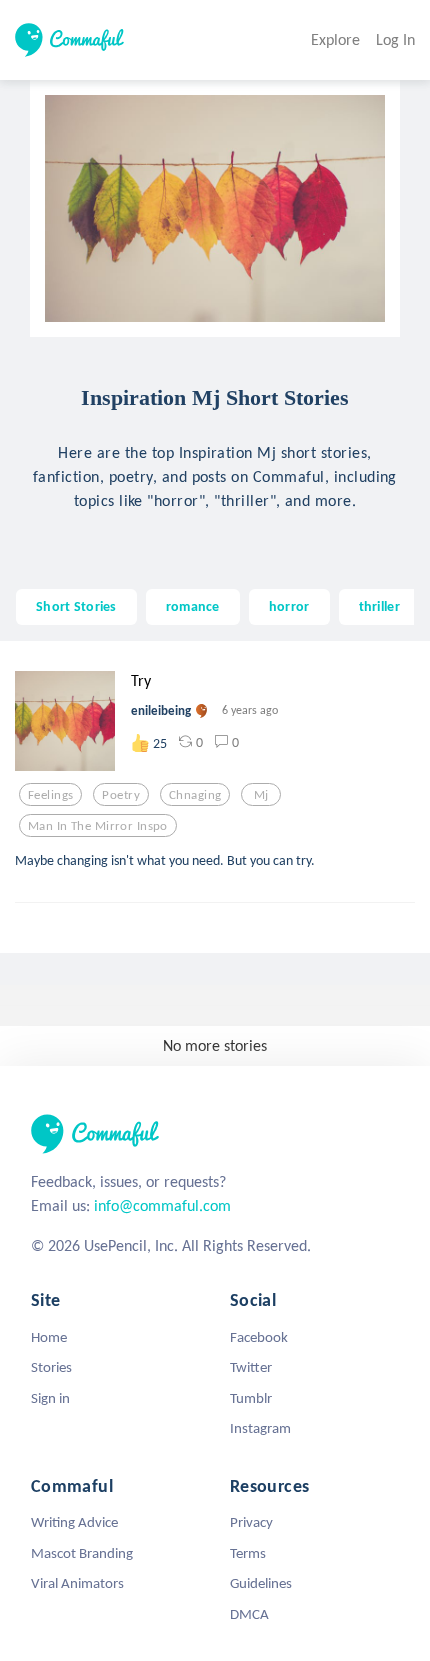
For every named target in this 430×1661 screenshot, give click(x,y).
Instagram (260, 1428)
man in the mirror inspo (98, 826)
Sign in (50, 1398)
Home (49, 1337)
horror (289, 606)
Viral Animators (77, 1583)
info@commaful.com (162, 1205)
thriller (379, 606)
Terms (248, 1553)
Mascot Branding (82, 1553)
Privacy (251, 1522)
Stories (51, 1367)
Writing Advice (74, 1522)
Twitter (251, 1367)
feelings (50, 795)
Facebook (259, 1337)
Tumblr (251, 1398)
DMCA (249, 1614)
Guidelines (261, 1583)
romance (193, 606)
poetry (121, 795)
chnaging (195, 795)
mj (261, 795)
